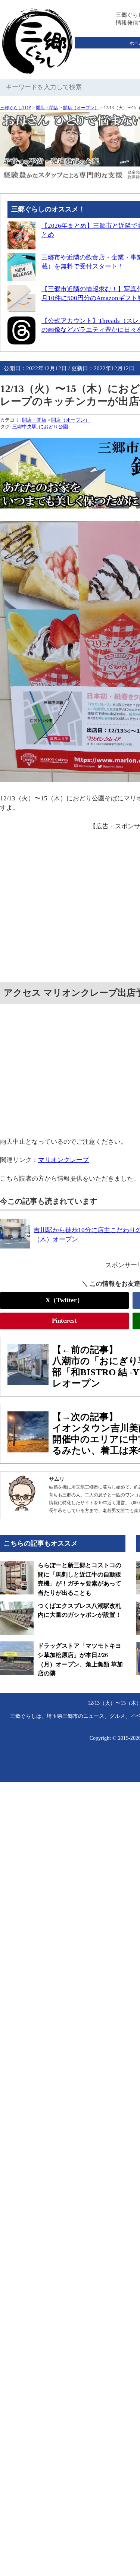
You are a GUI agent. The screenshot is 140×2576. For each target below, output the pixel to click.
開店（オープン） (81, 108)
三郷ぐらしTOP (15, 108)
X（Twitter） (64, 1300)
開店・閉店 (47, 108)
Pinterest (64, 1321)
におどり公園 (53, 427)
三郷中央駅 (24, 427)
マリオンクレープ (63, 1160)
